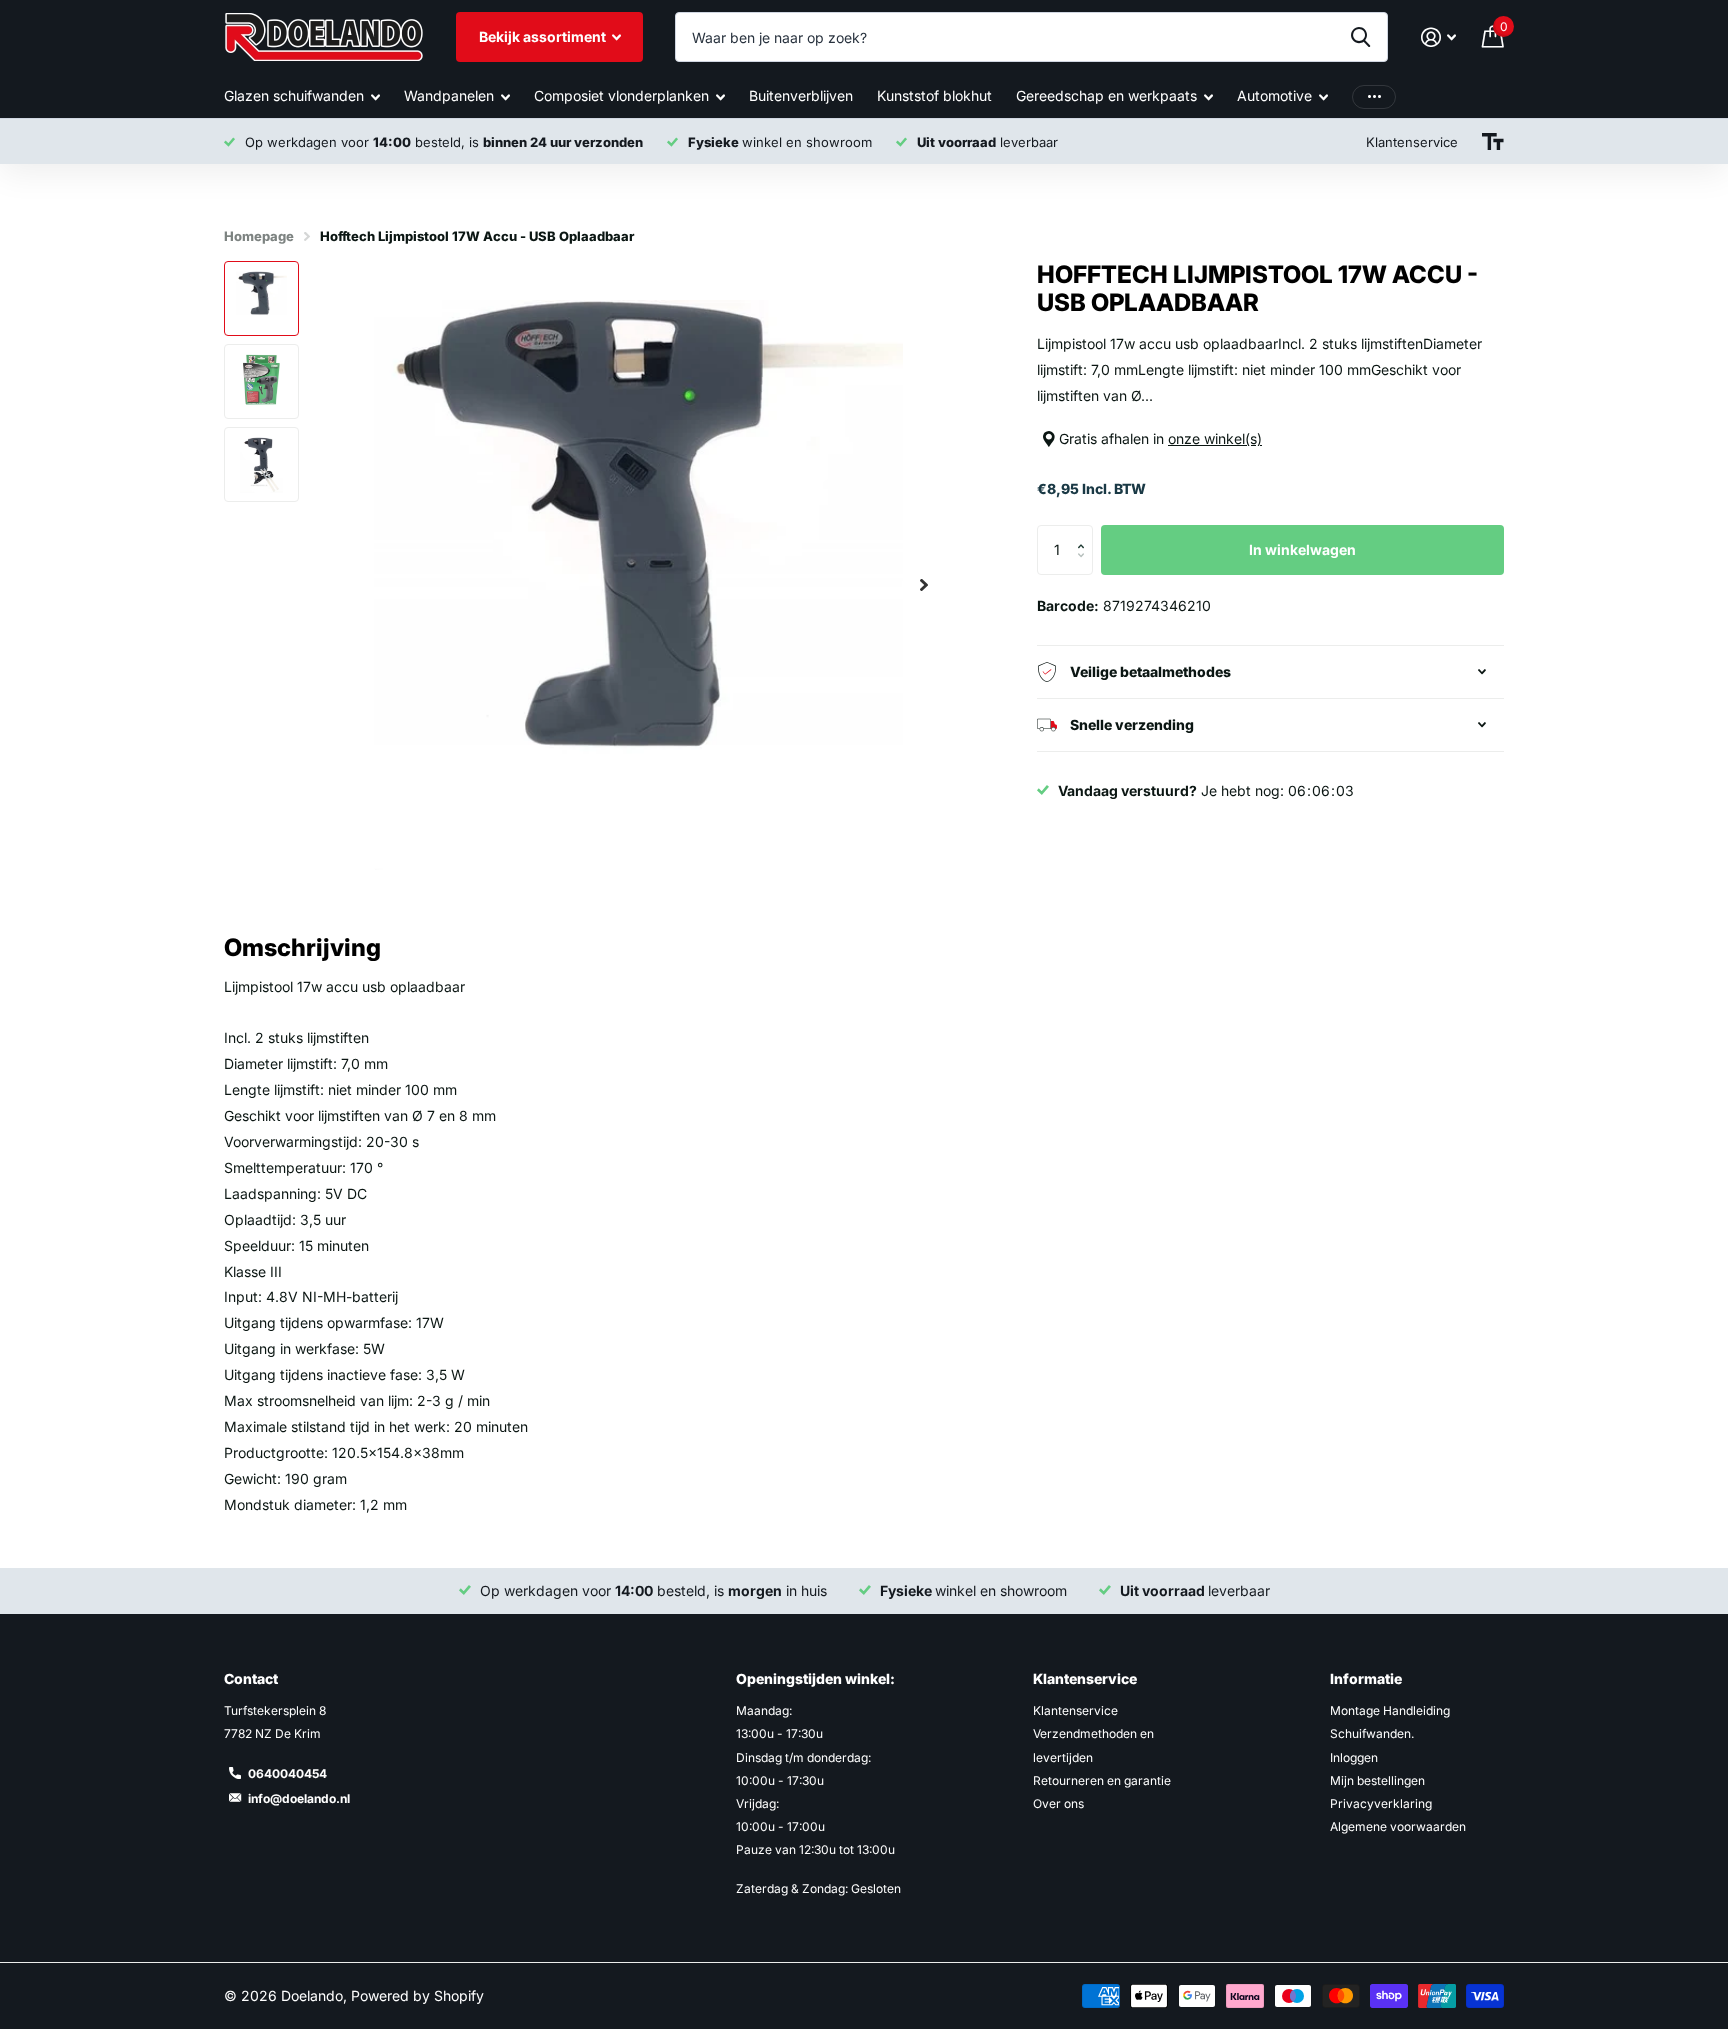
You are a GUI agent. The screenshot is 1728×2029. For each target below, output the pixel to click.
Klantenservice (1085, 1678)
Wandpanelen (449, 95)
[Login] (1438, 37)
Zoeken (1360, 37)
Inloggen (1354, 1757)
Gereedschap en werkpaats (1106, 95)
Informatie (1366, 1678)
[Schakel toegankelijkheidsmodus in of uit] (1493, 142)
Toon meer (1374, 96)
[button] (924, 584)
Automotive (1274, 95)
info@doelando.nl (299, 1798)
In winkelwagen (1302, 549)
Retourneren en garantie (1102, 1780)
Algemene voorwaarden (1398, 1826)
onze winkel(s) (1215, 438)
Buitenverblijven (801, 95)
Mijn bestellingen (1377, 1780)
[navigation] (261, 298)
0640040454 (287, 1773)
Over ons (1058, 1803)
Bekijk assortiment (544, 36)
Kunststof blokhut (934, 95)
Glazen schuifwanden (294, 95)
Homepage (259, 236)
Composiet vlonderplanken (621, 95)
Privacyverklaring (1381, 1803)
